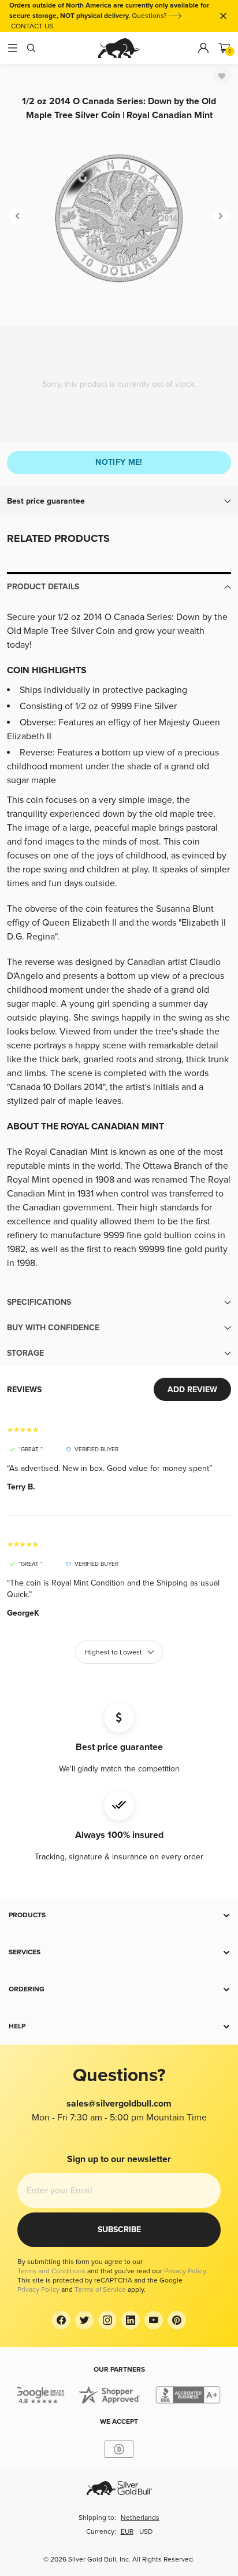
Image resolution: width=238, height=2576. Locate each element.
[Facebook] (61, 2320)
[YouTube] (154, 2320)
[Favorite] (222, 76)
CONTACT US (32, 26)
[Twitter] (84, 2320)
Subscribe (119, 2230)
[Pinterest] (177, 2320)
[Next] (221, 216)
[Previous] (17, 216)
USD (146, 2532)
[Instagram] (107, 2320)
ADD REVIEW (192, 1390)
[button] (119, 501)
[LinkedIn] (131, 2320)
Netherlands (140, 2518)
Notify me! (119, 462)
